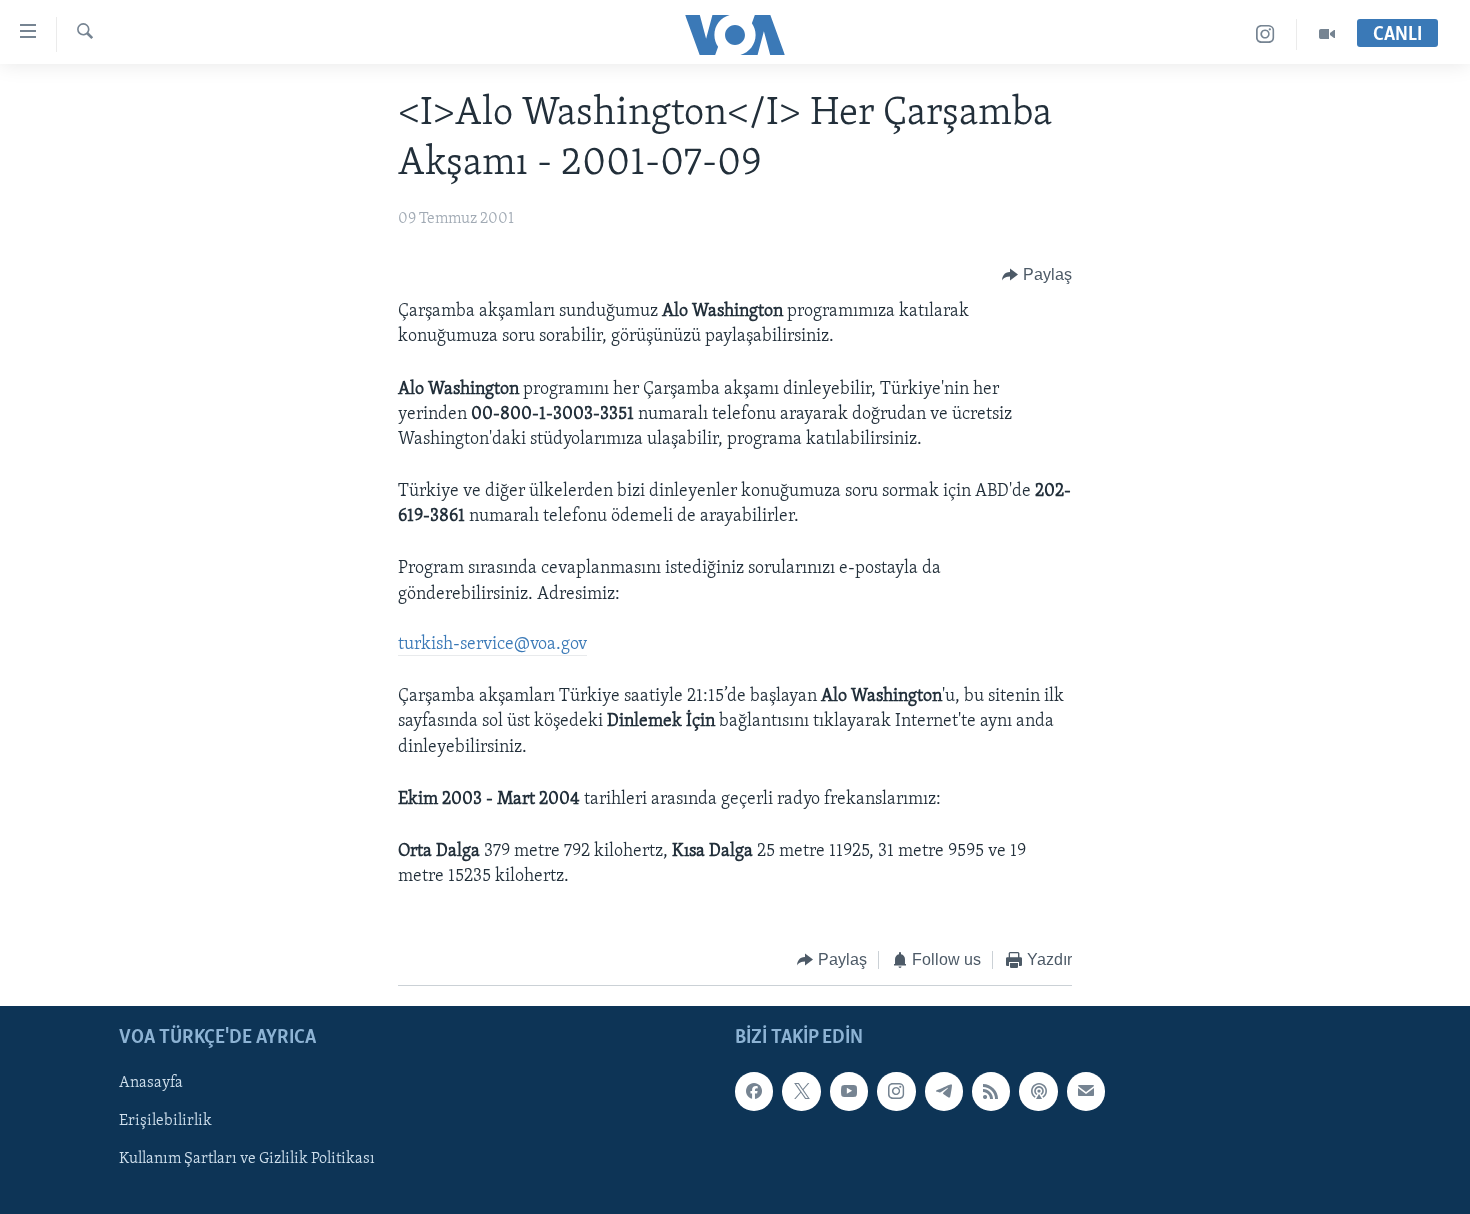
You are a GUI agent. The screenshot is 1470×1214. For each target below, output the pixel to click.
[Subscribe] (1086, 1091)
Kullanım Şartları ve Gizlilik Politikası (247, 1159)
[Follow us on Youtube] (849, 1091)
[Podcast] (1038, 1091)
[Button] (1037, 275)
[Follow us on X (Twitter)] (801, 1091)
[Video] (1327, 34)
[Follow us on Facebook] (754, 1091)
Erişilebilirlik (165, 1121)
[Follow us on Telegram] (944, 1091)
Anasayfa (151, 1083)
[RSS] (991, 1091)
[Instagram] (1265, 34)
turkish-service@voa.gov (492, 645)
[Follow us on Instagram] (896, 1091)
